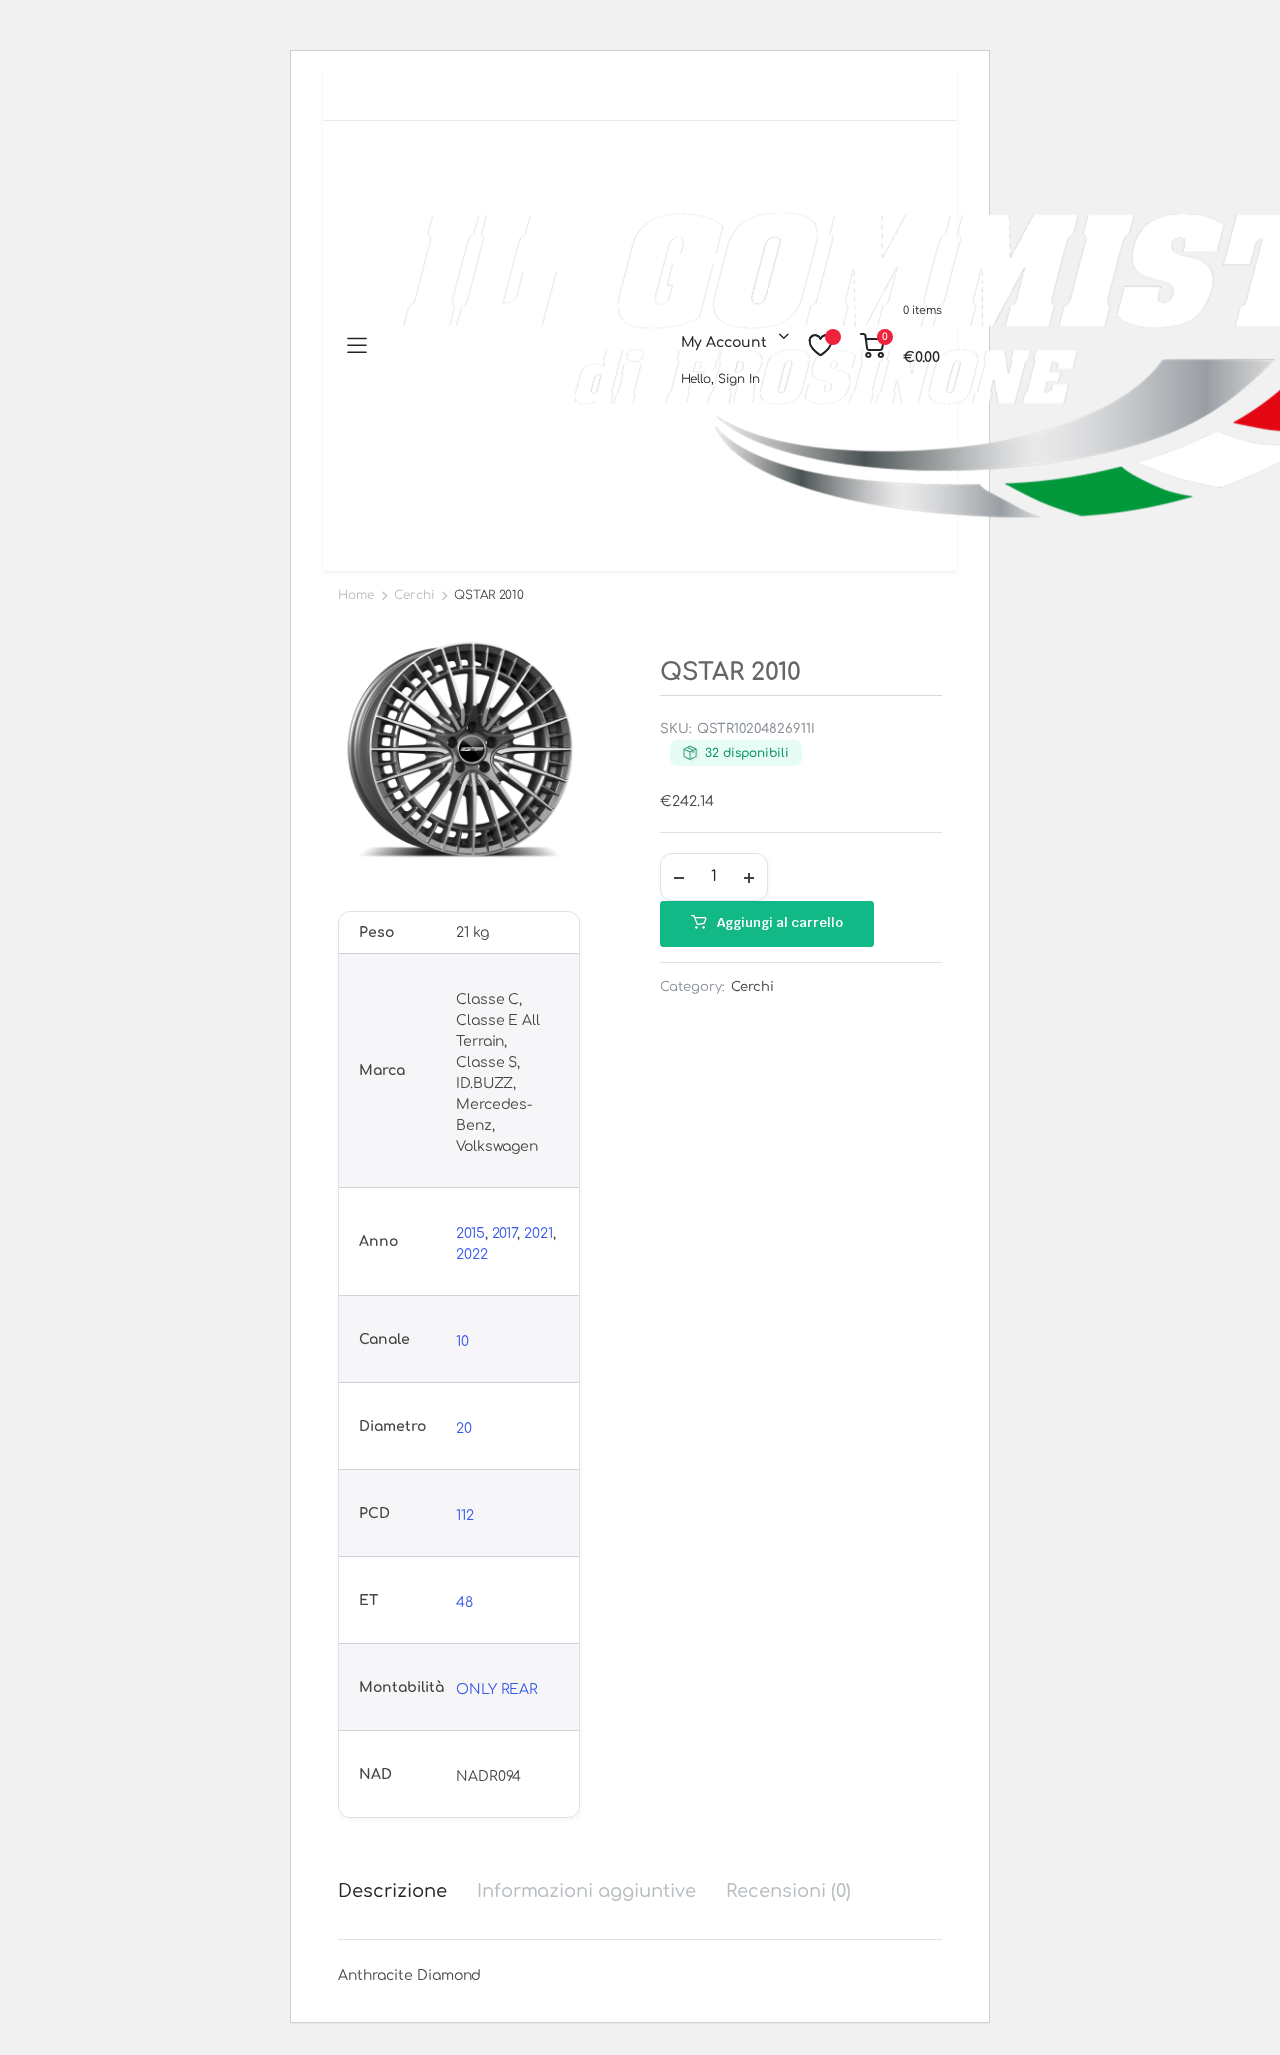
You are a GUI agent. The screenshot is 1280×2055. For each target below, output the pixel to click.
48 (464, 1602)
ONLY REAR (497, 1689)
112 (465, 1515)
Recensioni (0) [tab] (788, 1891)
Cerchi (414, 595)
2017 (505, 1233)
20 (464, 1428)
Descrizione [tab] (392, 1891)
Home (356, 595)
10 (462, 1341)
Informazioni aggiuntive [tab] (586, 1891)
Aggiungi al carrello (780, 922)
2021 (538, 1233)
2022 (472, 1254)
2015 (470, 1233)
